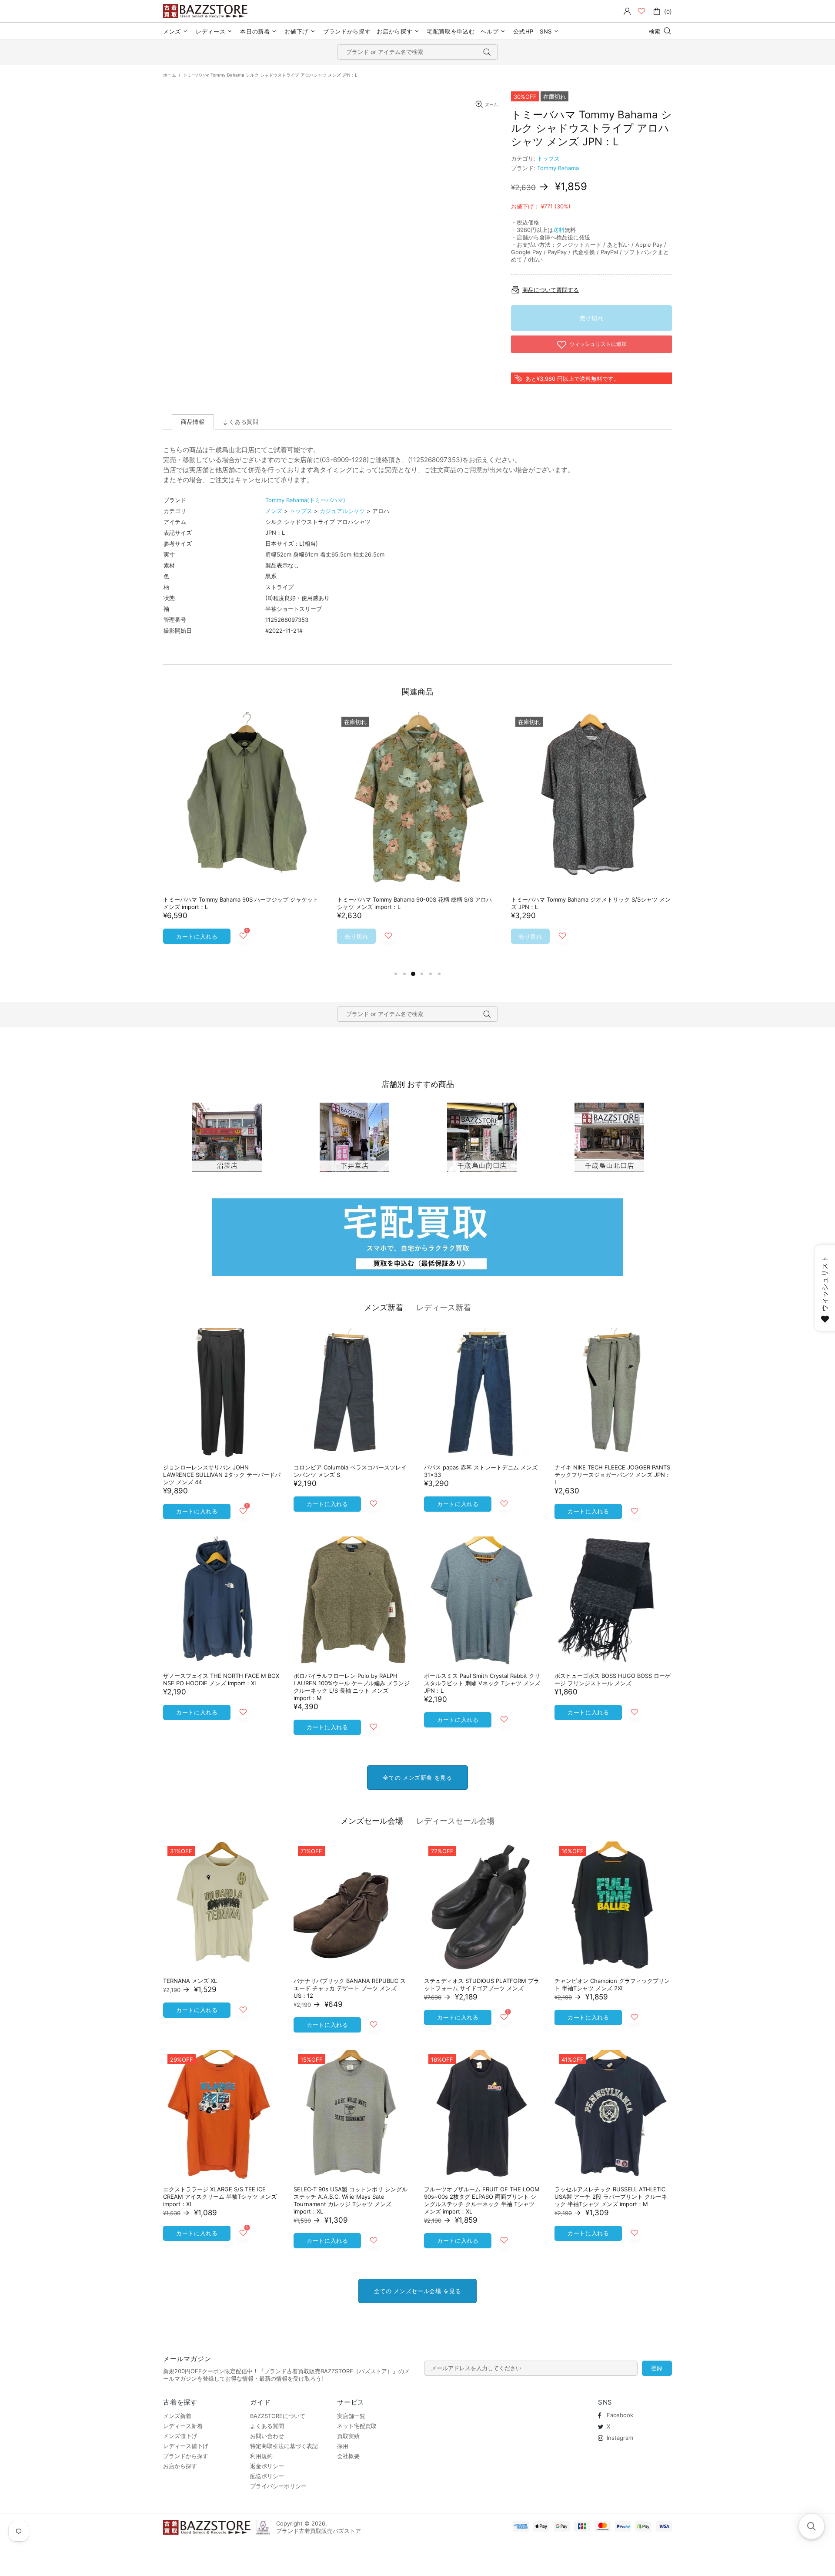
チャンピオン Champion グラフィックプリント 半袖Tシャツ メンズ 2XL (612, 1984)
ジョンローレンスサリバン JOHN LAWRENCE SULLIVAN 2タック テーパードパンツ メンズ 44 (222, 1475)
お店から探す (180, 2466)
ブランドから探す (186, 2456)
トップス (548, 158)
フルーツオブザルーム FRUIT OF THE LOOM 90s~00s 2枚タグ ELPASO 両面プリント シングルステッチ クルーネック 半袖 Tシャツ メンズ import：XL (482, 2200)
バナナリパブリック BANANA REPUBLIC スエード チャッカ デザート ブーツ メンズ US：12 (350, 1988)
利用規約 (261, 2456)
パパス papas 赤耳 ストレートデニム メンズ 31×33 (481, 1471)
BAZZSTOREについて (278, 2416)
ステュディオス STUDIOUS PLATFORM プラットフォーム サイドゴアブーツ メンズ (482, 1984)
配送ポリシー (267, 2476)
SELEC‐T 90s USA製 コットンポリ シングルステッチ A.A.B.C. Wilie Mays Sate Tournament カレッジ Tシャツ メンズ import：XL (351, 2200)
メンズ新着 (384, 1307)
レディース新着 (444, 1307)
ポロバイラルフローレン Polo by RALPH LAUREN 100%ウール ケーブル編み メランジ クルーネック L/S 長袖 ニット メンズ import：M (352, 1687)
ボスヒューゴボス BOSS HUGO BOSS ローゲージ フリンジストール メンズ (613, 1679)
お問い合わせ (267, 2436)
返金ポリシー (267, 2466)
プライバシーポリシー (278, 2486)
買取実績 (348, 2436)
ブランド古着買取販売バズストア (207, 11)
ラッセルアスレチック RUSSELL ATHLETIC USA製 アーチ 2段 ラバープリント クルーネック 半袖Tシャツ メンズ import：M (611, 2197)
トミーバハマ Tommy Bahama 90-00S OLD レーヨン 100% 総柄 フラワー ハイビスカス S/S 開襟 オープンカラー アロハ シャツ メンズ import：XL (243, 907)
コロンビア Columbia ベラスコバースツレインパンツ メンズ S (350, 1471)
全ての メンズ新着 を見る (417, 1778)
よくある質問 (267, 2426)
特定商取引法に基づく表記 (284, 2446)
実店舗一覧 (351, 2416)
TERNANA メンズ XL (190, 1981)
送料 (559, 230)
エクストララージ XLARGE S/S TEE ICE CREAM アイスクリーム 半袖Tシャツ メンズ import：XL (220, 2197)
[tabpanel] (244, 840)
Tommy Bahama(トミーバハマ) (305, 500)
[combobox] (417, 52)
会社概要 (348, 2456)
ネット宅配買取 (357, 2426)
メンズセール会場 (372, 1821)
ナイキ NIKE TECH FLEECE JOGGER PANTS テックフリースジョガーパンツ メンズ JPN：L (613, 1475)
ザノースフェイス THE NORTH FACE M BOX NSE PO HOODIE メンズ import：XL (221, 1679)
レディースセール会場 (455, 1821)
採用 (343, 2446)
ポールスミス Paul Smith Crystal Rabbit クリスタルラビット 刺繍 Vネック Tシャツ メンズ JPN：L (482, 1683)
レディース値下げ (186, 2446)
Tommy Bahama (558, 168)
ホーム (170, 75)
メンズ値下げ (180, 2436)
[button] (812, 2526)
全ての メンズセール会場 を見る (417, 2291)
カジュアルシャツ (342, 511)
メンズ (274, 511)
